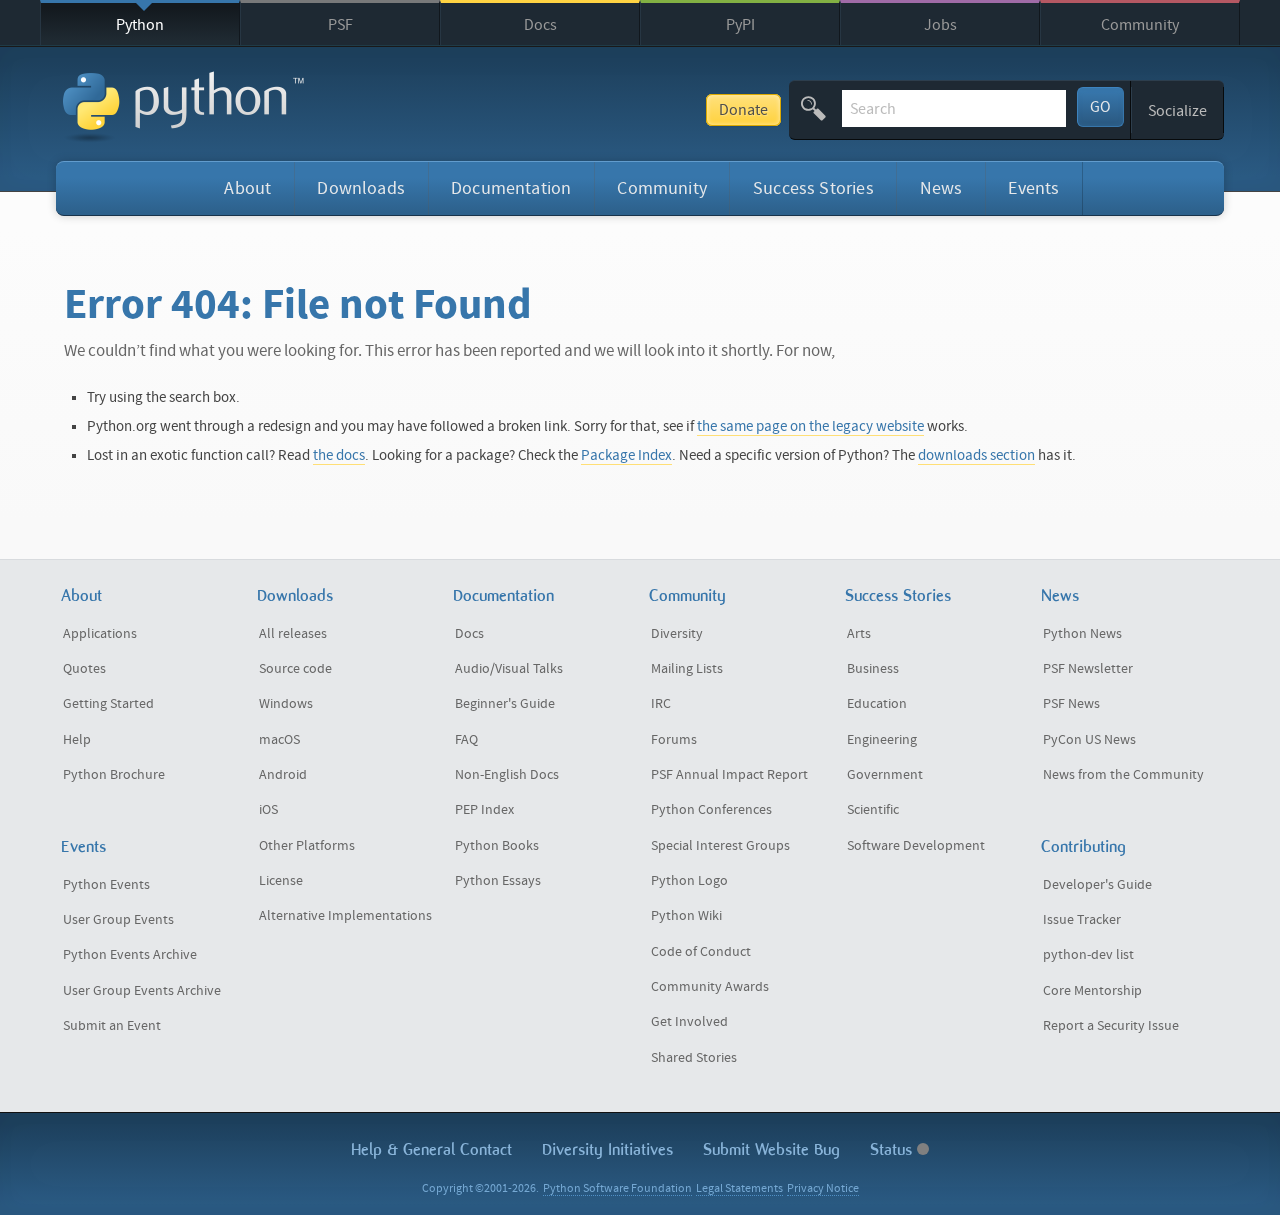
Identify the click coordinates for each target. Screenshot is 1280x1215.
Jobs (940, 25)
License (281, 881)
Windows (286, 704)
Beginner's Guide (505, 704)
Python (140, 25)
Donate (743, 110)
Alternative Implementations (345, 916)
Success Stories (813, 188)
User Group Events (118, 920)
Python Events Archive (130, 955)
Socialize (1177, 111)
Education (877, 704)
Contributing (1083, 846)
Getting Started (108, 704)
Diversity (677, 634)
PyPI (740, 25)
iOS (268, 810)
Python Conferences (711, 810)
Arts (859, 634)
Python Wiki (686, 916)
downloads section (976, 455)
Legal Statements (739, 1188)
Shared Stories (694, 1058)
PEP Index (484, 810)
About (247, 188)
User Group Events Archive (142, 991)
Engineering (882, 740)
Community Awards (710, 987)
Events (1033, 188)
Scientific (873, 810)
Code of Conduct (701, 952)
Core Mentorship (1092, 991)
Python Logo (689, 881)
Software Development (916, 846)
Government (885, 775)
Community (1140, 25)
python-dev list (1088, 955)
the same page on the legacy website (810, 426)
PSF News (1071, 704)
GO (1100, 107)
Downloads (361, 188)
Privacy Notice (823, 1188)
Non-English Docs (507, 775)
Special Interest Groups (720, 846)
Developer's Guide (1097, 885)
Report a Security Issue (1111, 1026)
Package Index (626, 455)
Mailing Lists (687, 669)
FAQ (466, 740)
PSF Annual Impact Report (729, 775)
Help (77, 740)
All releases (293, 634)
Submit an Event (112, 1026)
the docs (339, 455)
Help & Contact (431, 1149)
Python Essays (498, 881)
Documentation (511, 188)
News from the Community (1123, 775)
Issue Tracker (1082, 920)
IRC (661, 704)
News (941, 188)
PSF (340, 25)
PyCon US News (1089, 740)
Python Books (497, 846)
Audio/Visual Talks (509, 669)
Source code (295, 669)
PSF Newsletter (1088, 669)
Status (893, 1149)
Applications (100, 634)
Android (283, 775)
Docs (540, 25)
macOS (279, 740)
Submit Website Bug (771, 1149)
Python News (1082, 634)
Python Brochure (114, 775)
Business (873, 669)
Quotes (84, 669)
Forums (674, 740)
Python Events (106, 885)
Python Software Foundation (617, 1188)
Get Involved (689, 1022)
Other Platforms (307, 846)
